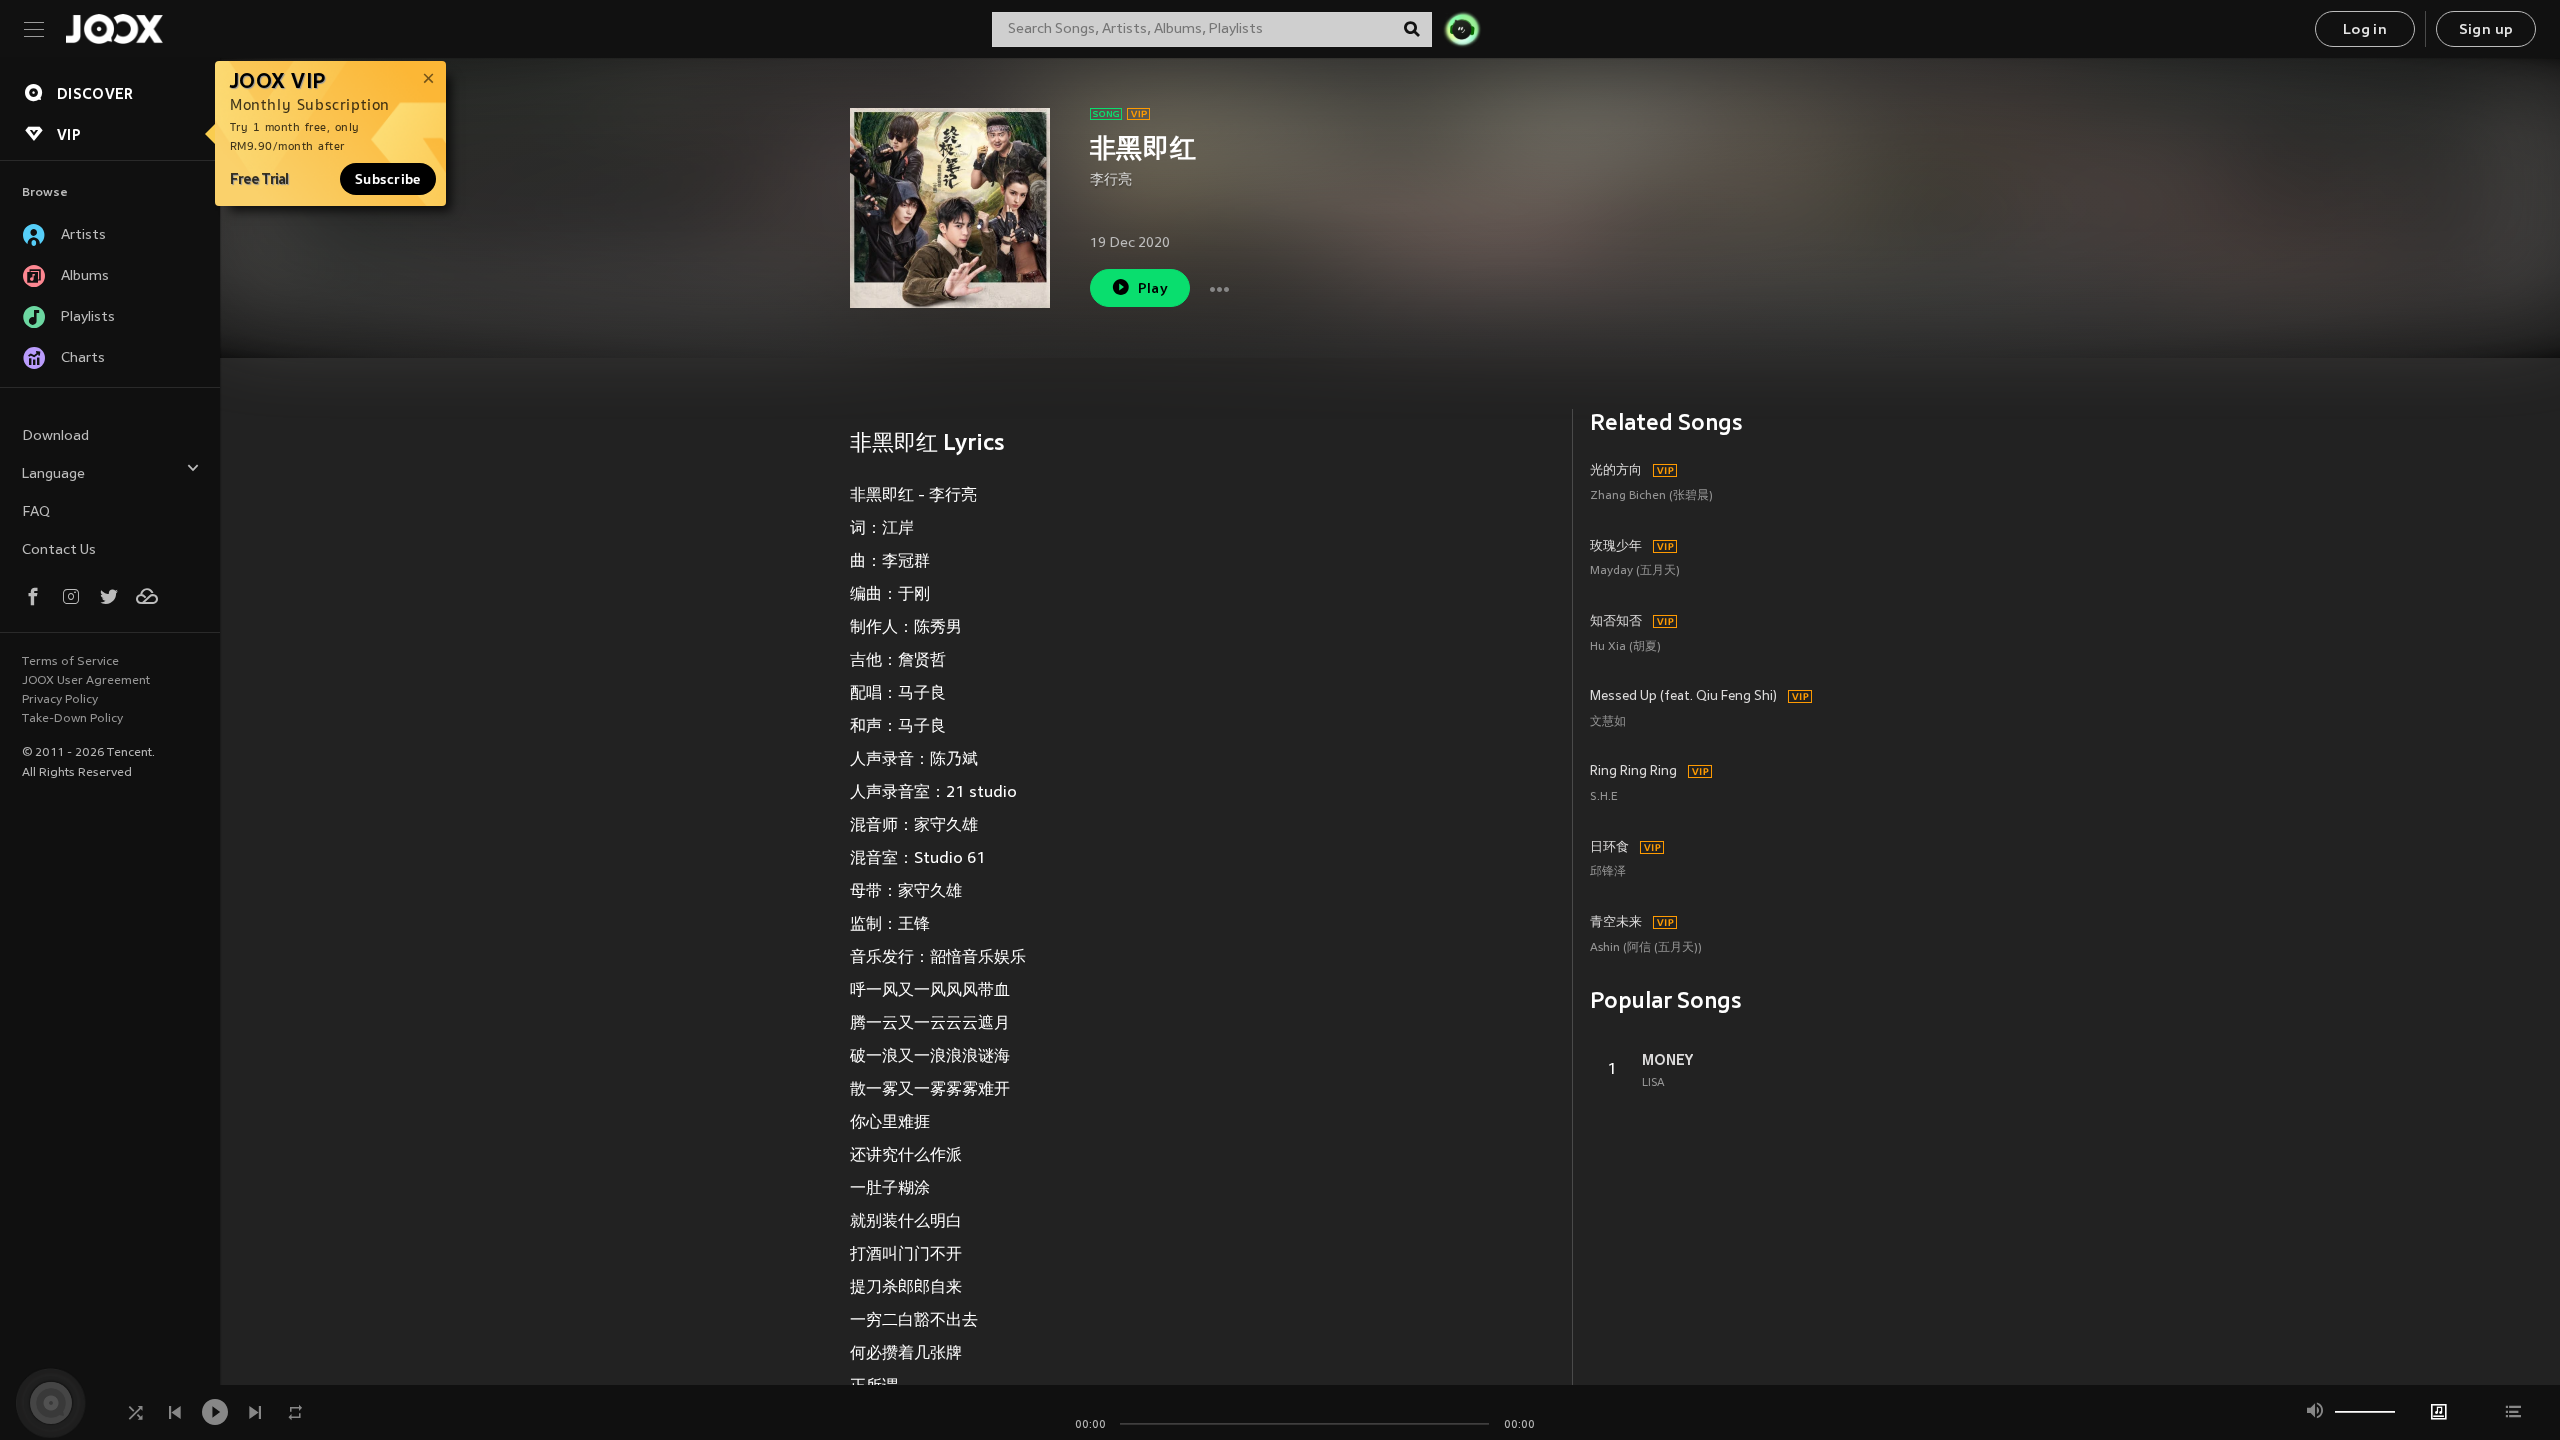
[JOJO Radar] (1462, 29)
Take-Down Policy (72, 719)
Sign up (2486, 30)
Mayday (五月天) (1635, 571)
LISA (1653, 1083)
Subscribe (388, 179)
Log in (2365, 30)
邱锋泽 (1608, 872)
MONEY (1667, 1060)
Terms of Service (70, 662)
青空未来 (1616, 923)
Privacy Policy (60, 700)
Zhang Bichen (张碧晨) (1651, 496)
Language (53, 474)
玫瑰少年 (1616, 547)
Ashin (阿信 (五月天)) (1646, 948)
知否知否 (1616, 622)
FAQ (36, 512)
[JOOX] (114, 29)
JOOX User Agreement (86, 681)
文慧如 (1608, 722)
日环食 (1609, 848)
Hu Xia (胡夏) (1625, 647)
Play (1153, 289)
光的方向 (1616, 471)
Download (55, 436)
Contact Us (59, 550)
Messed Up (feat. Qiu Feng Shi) (1683, 697)
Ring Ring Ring (1633, 772)
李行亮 (1111, 180)
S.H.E (1604, 797)
